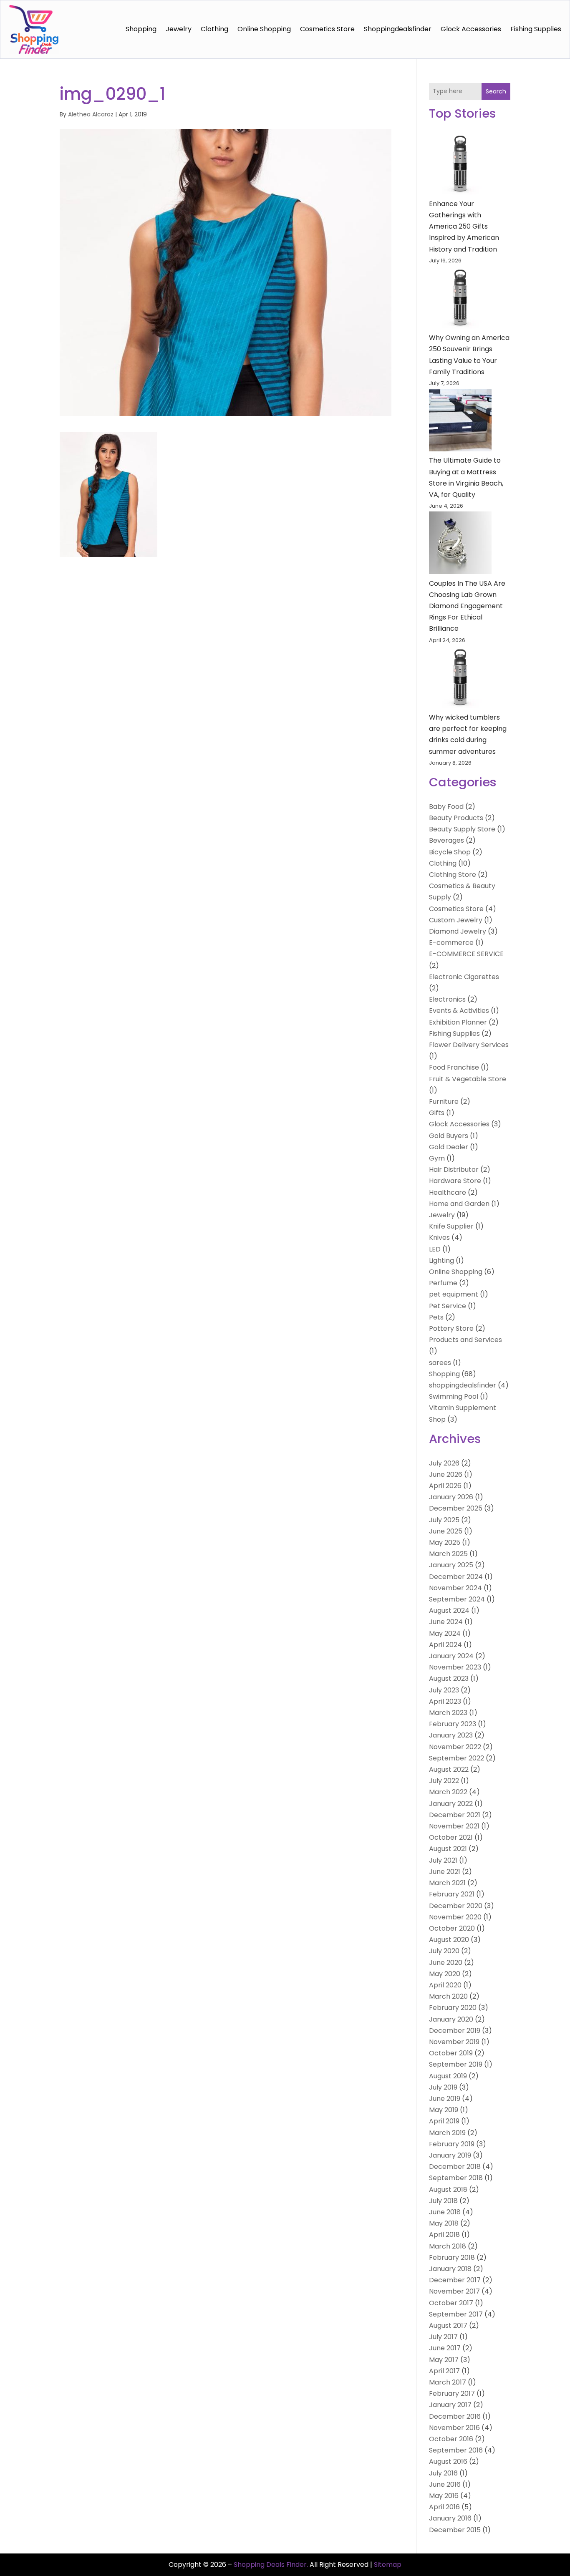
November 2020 (455, 1917)
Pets (436, 1317)
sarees (440, 1363)
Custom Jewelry (456, 920)
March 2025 (448, 1554)
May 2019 (444, 2110)
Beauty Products (456, 818)
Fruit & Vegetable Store (468, 1079)
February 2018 (452, 2257)
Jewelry (179, 29)
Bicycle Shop (450, 852)
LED (435, 1249)
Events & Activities (459, 1011)
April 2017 (444, 2371)
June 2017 (445, 2348)
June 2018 (445, 2212)
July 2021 (443, 1860)
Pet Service (448, 1306)
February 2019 (452, 2144)
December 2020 (456, 1906)
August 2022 (449, 1769)
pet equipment (454, 1294)
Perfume (443, 1283)
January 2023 (451, 1735)
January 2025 (451, 1565)
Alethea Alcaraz (91, 114)
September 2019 (456, 2064)
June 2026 (446, 1474)
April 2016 (444, 2507)
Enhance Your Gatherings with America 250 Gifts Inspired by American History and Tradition (464, 227)
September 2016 (456, 2450)
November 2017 (454, 2291)
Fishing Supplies (536, 29)
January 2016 (450, 2518)
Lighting (441, 1260)
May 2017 (444, 2360)
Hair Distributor (454, 1170)
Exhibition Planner (458, 1022)
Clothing (214, 29)
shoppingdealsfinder (398, 29)
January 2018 (450, 2269)
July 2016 (443, 2473)
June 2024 (446, 1622)
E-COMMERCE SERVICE (466, 954)
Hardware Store (455, 1181)
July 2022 (444, 1781)
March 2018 (448, 2246)
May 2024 (445, 1633)
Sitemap (388, 2565)
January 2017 (450, 2405)
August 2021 (448, 1849)
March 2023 (448, 1713)
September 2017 (456, 2314)
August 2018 (448, 2189)
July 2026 (444, 1463)
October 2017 (451, 2303)
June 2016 (445, 2484)
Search (496, 91)
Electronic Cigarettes (464, 977)
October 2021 (451, 1837)
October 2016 (451, 2439)
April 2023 (445, 1701)
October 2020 (452, 1928)
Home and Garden (459, 1204)
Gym (437, 1158)
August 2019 (448, 2076)
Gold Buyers (449, 1136)
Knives (439, 1238)
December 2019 (455, 2031)
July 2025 (444, 1520)
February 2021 (452, 1894)
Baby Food (446, 807)
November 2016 (454, 2428)
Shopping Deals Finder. (271, 2565)
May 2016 (444, 2496)
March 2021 (447, 1883)
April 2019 (444, 2121)
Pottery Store (451, 1328)
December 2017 (455, 2280)
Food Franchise (454, 1067)
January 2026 (451, 1497)
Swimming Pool (454, 1396)
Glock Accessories (471, 29)
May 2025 (445, 1542)
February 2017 (452, 2393)
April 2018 (444, 2235)
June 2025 (446, 1531)
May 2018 (444, 2223)
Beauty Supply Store (462, 829)
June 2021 (445, 1872)
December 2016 (455, 2416)
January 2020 (451, 2019)
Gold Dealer (449, 1147)
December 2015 (455, 2530)
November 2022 (455, 1747)
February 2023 (453, 1724)
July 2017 (443, 2337)
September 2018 (456, 2178)
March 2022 (448, 1792)
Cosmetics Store (327, 29)
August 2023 (449, 1678)
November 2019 (454, 2042)
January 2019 (450, 2155)
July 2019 (443, 2087)
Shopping (141, 29)
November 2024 (455, 1588)
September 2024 (457, 1599)
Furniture (444, 1102)
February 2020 (453, 2008)
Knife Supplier (451, 1226)
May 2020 (445, 1974)
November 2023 (455, 1667)
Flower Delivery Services (469, 1045)
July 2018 (443, 2201)
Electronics (447, 999)
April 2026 (445, 1486)
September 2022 (457, 1758)
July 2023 (444, 1690)
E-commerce (451, 943)
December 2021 (455, 1815)
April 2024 (445, 1645)
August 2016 (448, 2461)
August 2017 (448, 2325)
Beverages (446, 840)
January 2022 (451, 1804)
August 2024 (449, 1610)
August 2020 (449, 1940)
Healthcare (448, 1192)
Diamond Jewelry (458, 931)
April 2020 (445, 1985)
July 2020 (444, 1951)
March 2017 (448, 2382)
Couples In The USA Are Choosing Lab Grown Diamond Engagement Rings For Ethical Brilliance (467, 606)
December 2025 (456, 1508)
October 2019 (451, 2053)
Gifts (437, 1113)
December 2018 (455, 2167)
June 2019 (445, 2099)
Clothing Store (453, 875)
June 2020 (446, 1963)
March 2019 (447, 2133)
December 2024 (456, 1577)
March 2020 (448, 1996)
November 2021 (454, 1826)
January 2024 (451, 1656)
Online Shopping (264, 29)
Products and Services (465, 1340)
